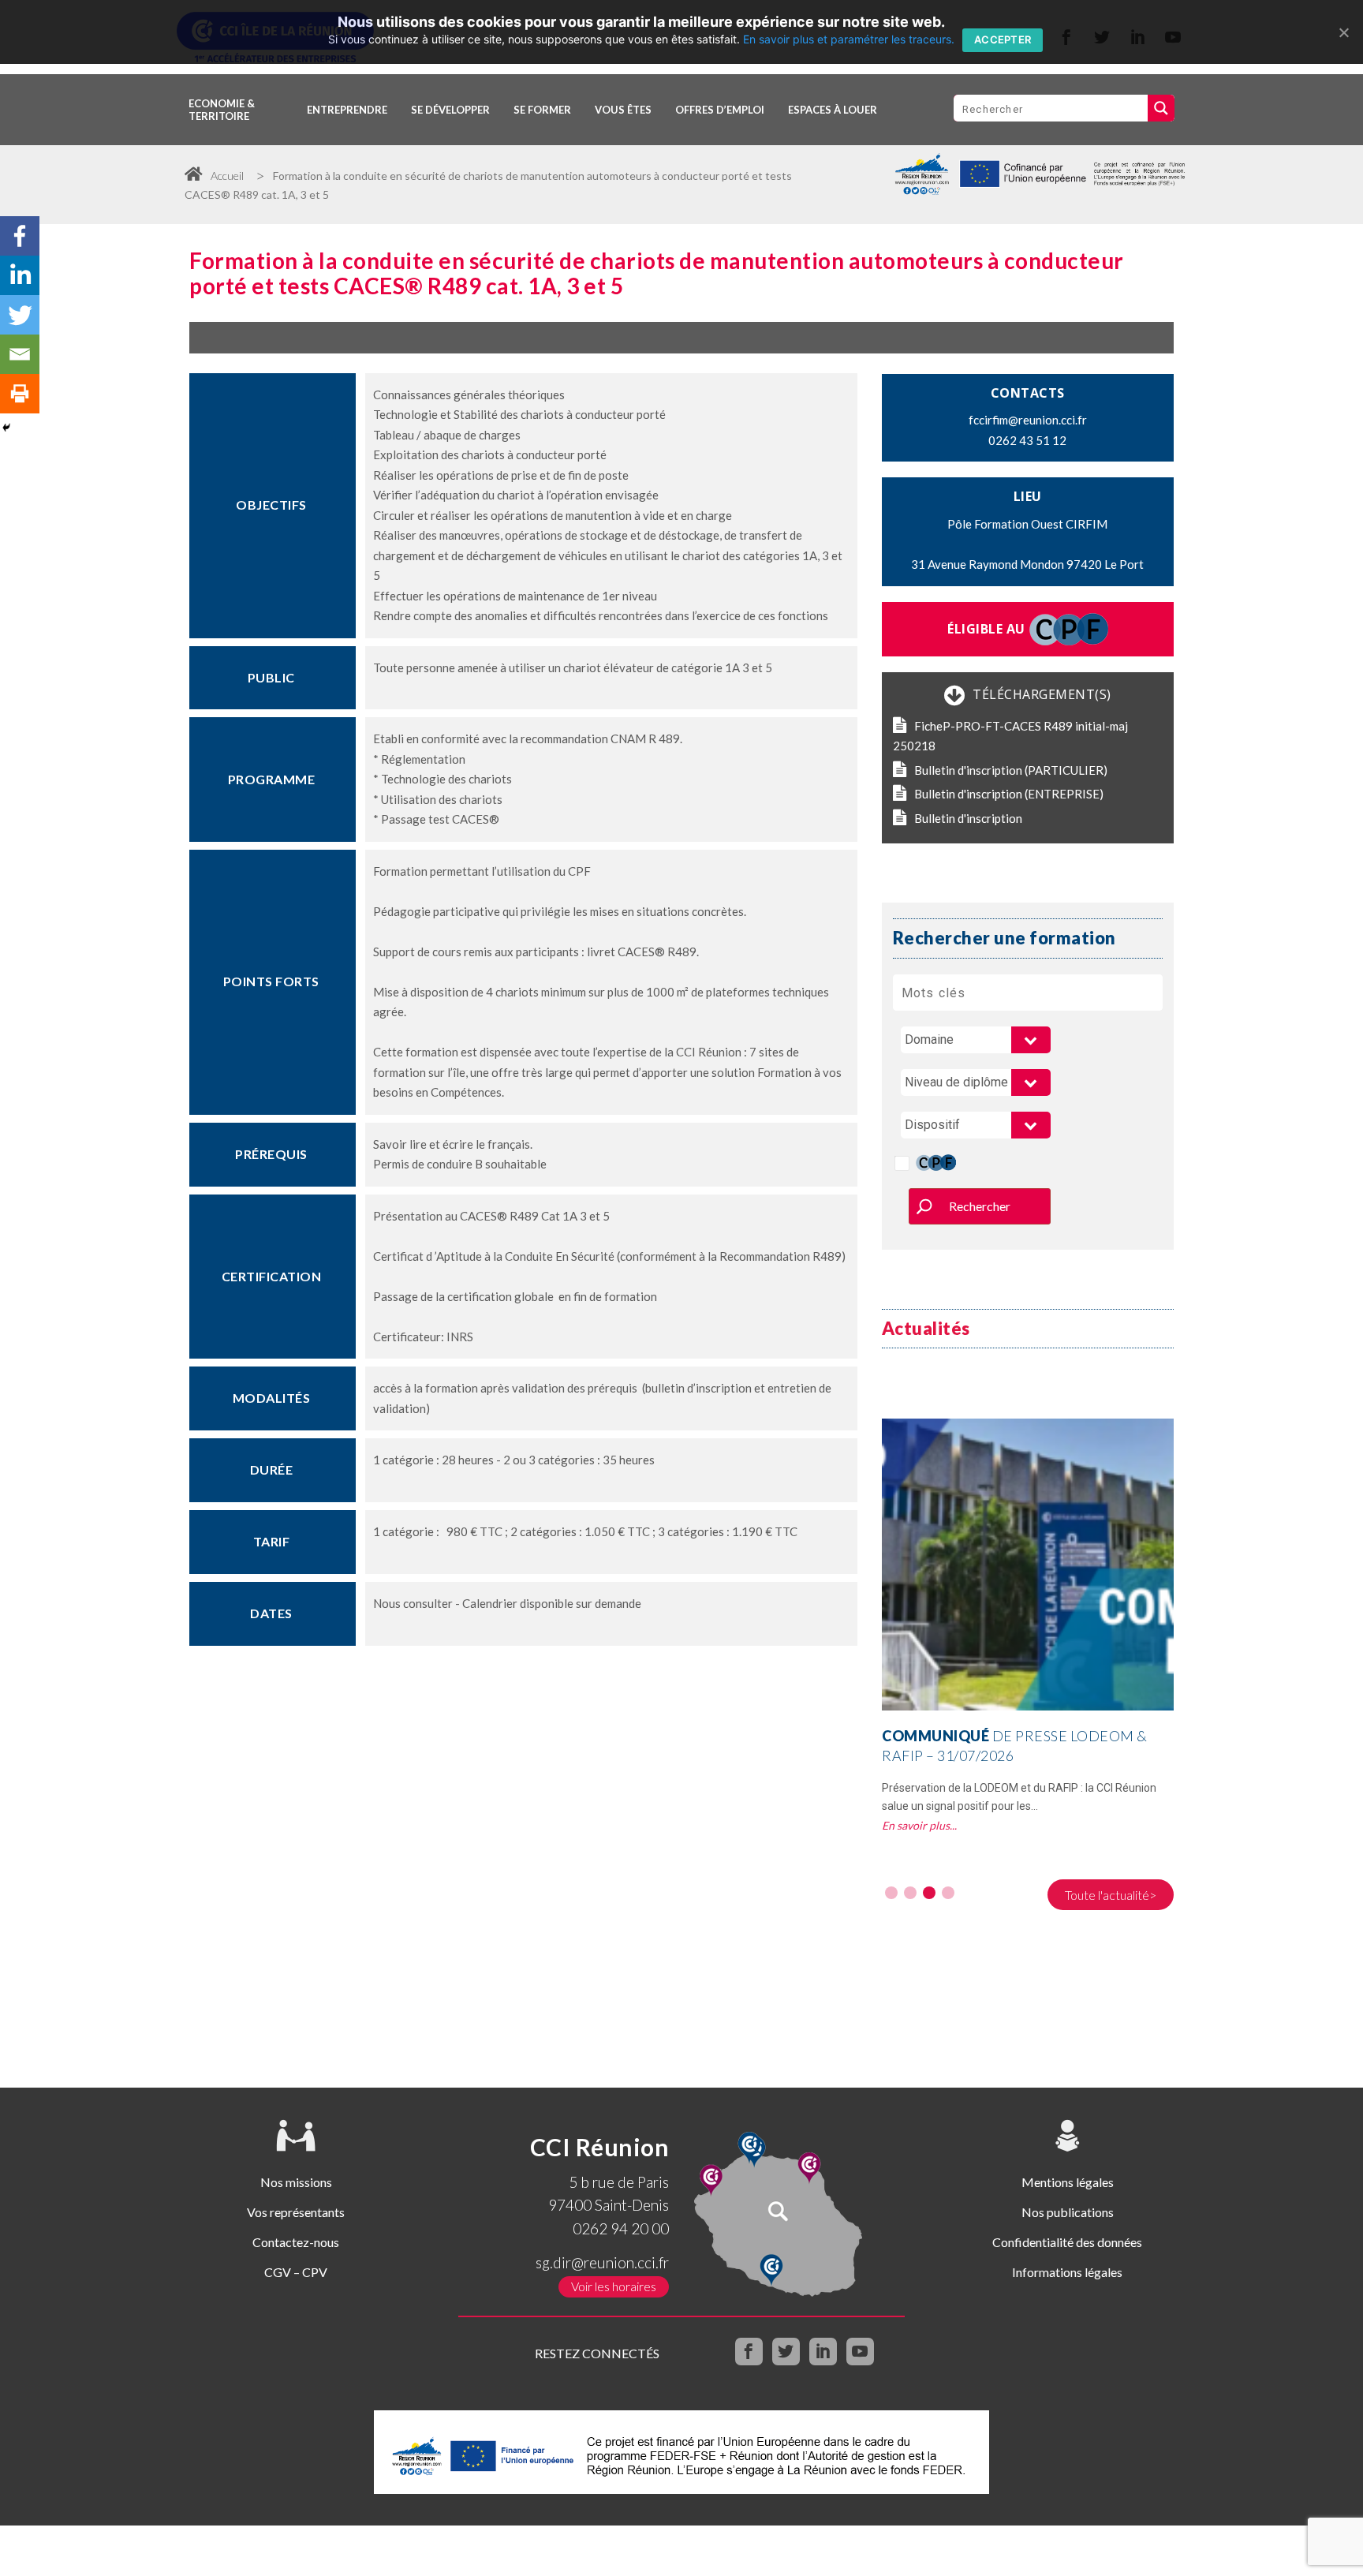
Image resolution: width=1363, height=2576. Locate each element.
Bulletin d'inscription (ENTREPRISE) (1009, 794)
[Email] (20, 354)
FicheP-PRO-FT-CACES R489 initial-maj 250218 (1010, 736)
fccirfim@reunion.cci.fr (1028, 420)
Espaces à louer (833, 110)
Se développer (450, 110)
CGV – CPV (296, 2272)
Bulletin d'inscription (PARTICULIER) (1011, 770)
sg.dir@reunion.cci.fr (602, 2262)
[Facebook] (20, 236)
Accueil (227, 176)
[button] (891, 1893)
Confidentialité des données (1067, 2242)
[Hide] (6, 428)
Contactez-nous (296, 2242)
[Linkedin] (20, 275)
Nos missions (296, 2182)
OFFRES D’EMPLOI (720, 110)
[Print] (20, 394)
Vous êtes (623, 110)
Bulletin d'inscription (968, 818)
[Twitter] (20, 315)
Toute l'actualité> (1111, 1895)
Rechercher (980, 1206)
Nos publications (1068, 2212)
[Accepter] (1343, 32)
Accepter (1003, 39)
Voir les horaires (614, 2286)
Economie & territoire (222, 110)
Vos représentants (296, 2212)
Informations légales (1067, 2272)
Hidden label (902, 1163)
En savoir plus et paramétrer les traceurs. (849, 39)
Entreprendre (347, 110)
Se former (542, 110)
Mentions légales (1068, 2182)
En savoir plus (916, 1825)
